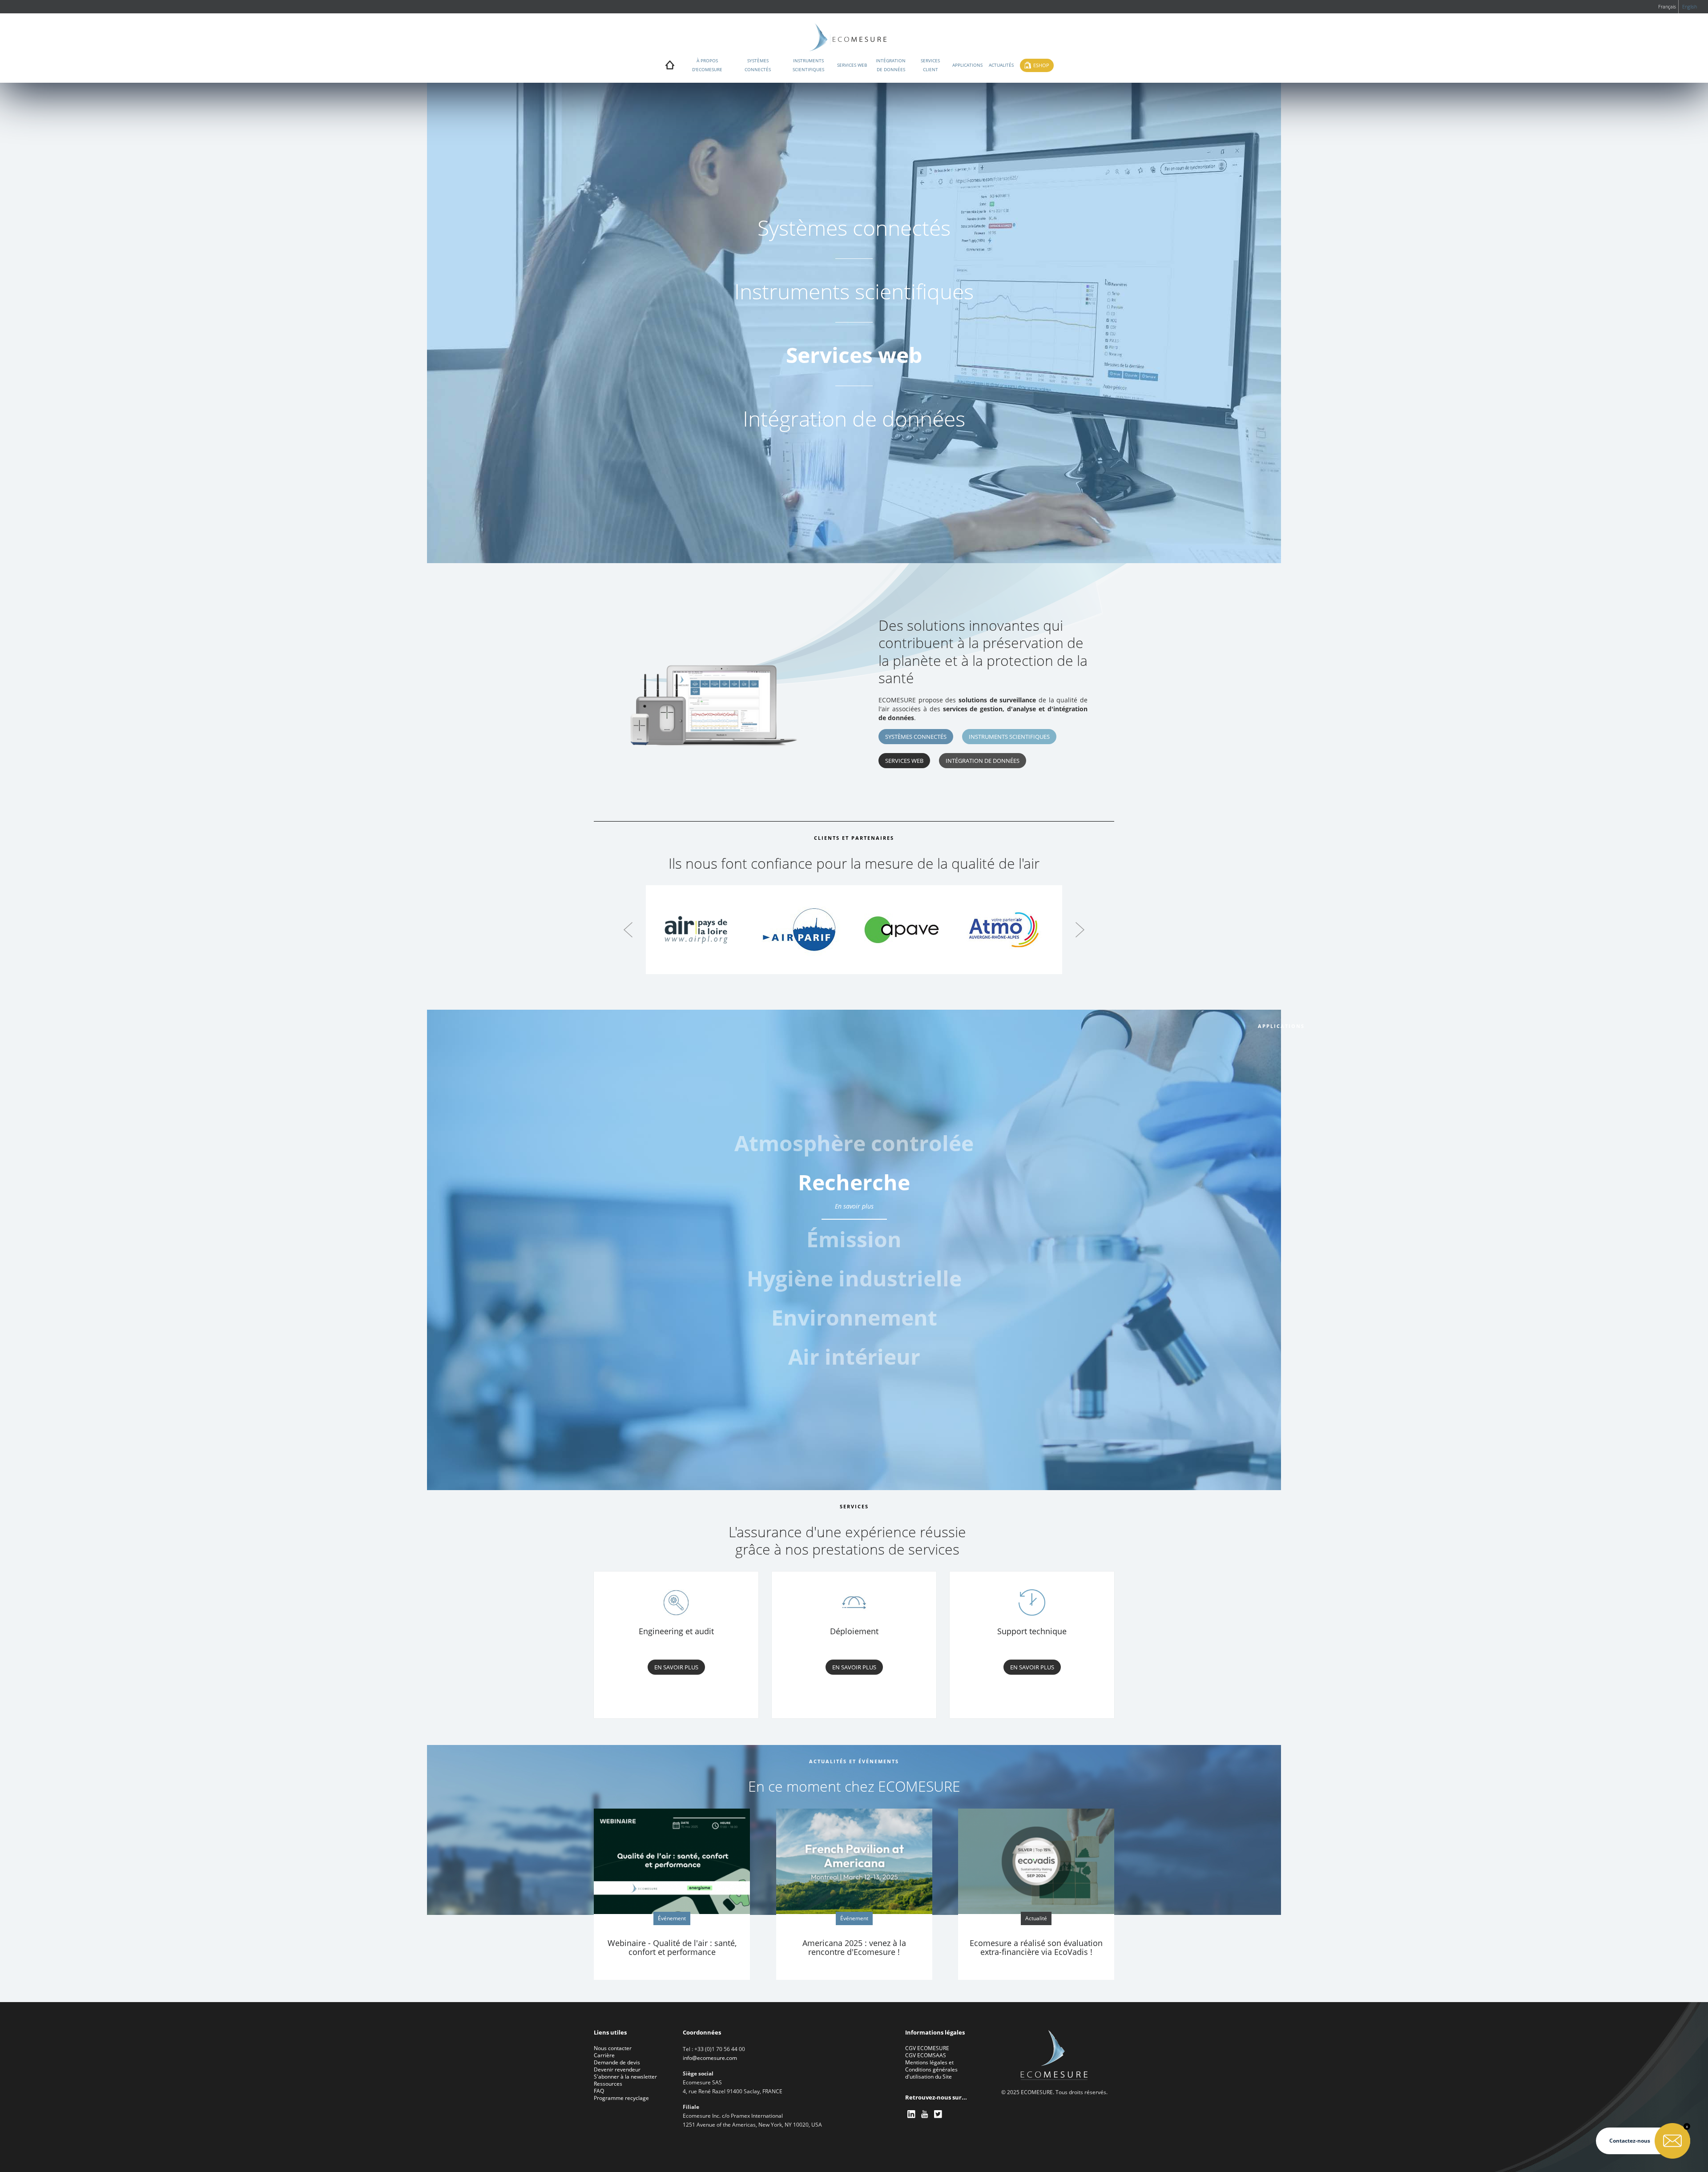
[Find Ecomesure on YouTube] (925, 2114)
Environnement (854, 1317)
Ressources (608, 2084)
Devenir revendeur (617, 2069)
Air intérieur (854, 1356)
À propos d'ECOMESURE (707, 65)
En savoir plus (854, 1245)
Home (670, 67)
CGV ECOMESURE (927, 2048)
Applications (967, 65)
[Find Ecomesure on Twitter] (939, 2114)
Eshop (1041, 65)
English (1690, 6)
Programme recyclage (621, 2098)
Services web (852, 65)
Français (1667, 6)
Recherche (854, 1182)
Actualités (1001, 65)
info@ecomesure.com (710, 2058)
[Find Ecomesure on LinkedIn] (912, 2114)
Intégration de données (891, 65)
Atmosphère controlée (854, 1143)
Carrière (604, 2055)
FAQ (599, 2091)
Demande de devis (617, 2062)
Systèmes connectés (758, 65)
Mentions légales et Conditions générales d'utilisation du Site (931, 2069)
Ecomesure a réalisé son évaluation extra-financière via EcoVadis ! (1036, 1947)
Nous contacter (613, 2048)
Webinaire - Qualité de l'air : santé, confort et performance (672, 1947)
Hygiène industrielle (854, 1278)
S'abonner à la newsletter (625, 2077)
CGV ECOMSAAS (926, 2055)
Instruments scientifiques (808, 65)
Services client (930, 65)
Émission (854, 1221)
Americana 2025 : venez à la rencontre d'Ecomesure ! (854, 1947)
